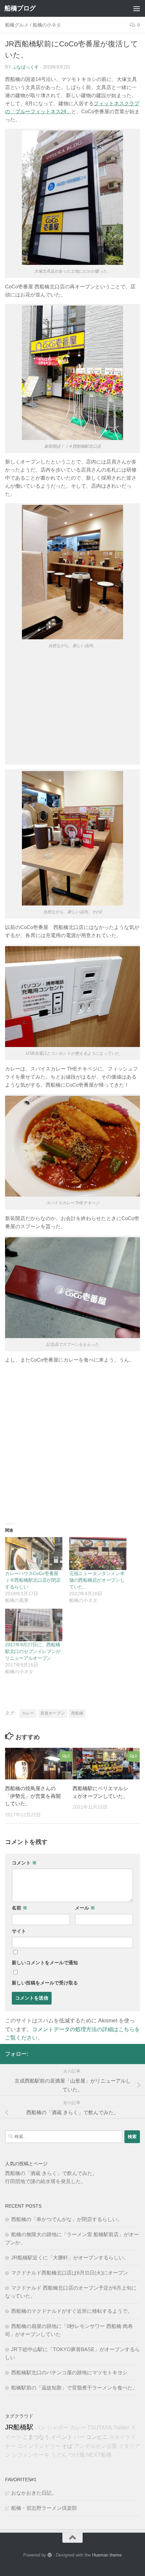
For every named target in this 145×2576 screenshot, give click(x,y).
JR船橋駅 (19, 2427)
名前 (20, 1908)
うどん (59, 2455)
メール (85, 1908)
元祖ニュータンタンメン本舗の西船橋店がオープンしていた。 (97, 1580)
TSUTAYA (100, 2428)
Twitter (121, 2428)
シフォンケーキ (31, 2455)
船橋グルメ (17, 25)
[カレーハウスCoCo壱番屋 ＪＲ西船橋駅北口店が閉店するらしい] (34, 1553)
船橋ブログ (20, 8)
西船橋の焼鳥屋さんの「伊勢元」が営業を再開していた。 (33, 1796)
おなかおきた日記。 (34, 2493)
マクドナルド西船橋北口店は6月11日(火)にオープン (70, 2273)
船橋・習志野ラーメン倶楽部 (44, 2508)
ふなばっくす (26, 67)
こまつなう (36, 2437)
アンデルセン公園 (95, 2446)
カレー (28, 1713)
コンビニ (97, 2437)
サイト (19, 1931)
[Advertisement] (72, 709)
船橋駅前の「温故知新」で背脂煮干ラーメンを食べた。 (74, 2388)
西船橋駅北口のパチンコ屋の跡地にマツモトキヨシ (69, 2372)
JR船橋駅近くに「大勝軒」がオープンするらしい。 (70, 2258)
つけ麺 (77, 2455)
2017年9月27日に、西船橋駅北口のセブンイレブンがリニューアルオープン (33, 1651)
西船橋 (77, 1713)
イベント (62, 2437)
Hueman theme (107, 2555)
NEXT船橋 (99, 2455)
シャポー (58, 2428)
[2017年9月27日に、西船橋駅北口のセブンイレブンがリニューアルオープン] (34, 1625)
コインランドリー (39, 2446)
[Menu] (137, 8)
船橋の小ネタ (47, 25)
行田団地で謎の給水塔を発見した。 (46, 2181)
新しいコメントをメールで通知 (45, 1963)
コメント (24, 1863)
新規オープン (53, 1713)
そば (67, 2446)
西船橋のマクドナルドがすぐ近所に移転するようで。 (72, 2311)
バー (79, 2437)
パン (40, 2428)
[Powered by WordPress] (50, 2555)
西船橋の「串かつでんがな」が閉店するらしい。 (67, 2219)
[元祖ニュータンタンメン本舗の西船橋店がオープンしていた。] (98, 1553)
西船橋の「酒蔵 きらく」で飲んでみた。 (51, 2173)
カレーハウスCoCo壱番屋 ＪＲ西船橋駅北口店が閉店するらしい (34, 1580)
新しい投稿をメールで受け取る (45, 1983)
